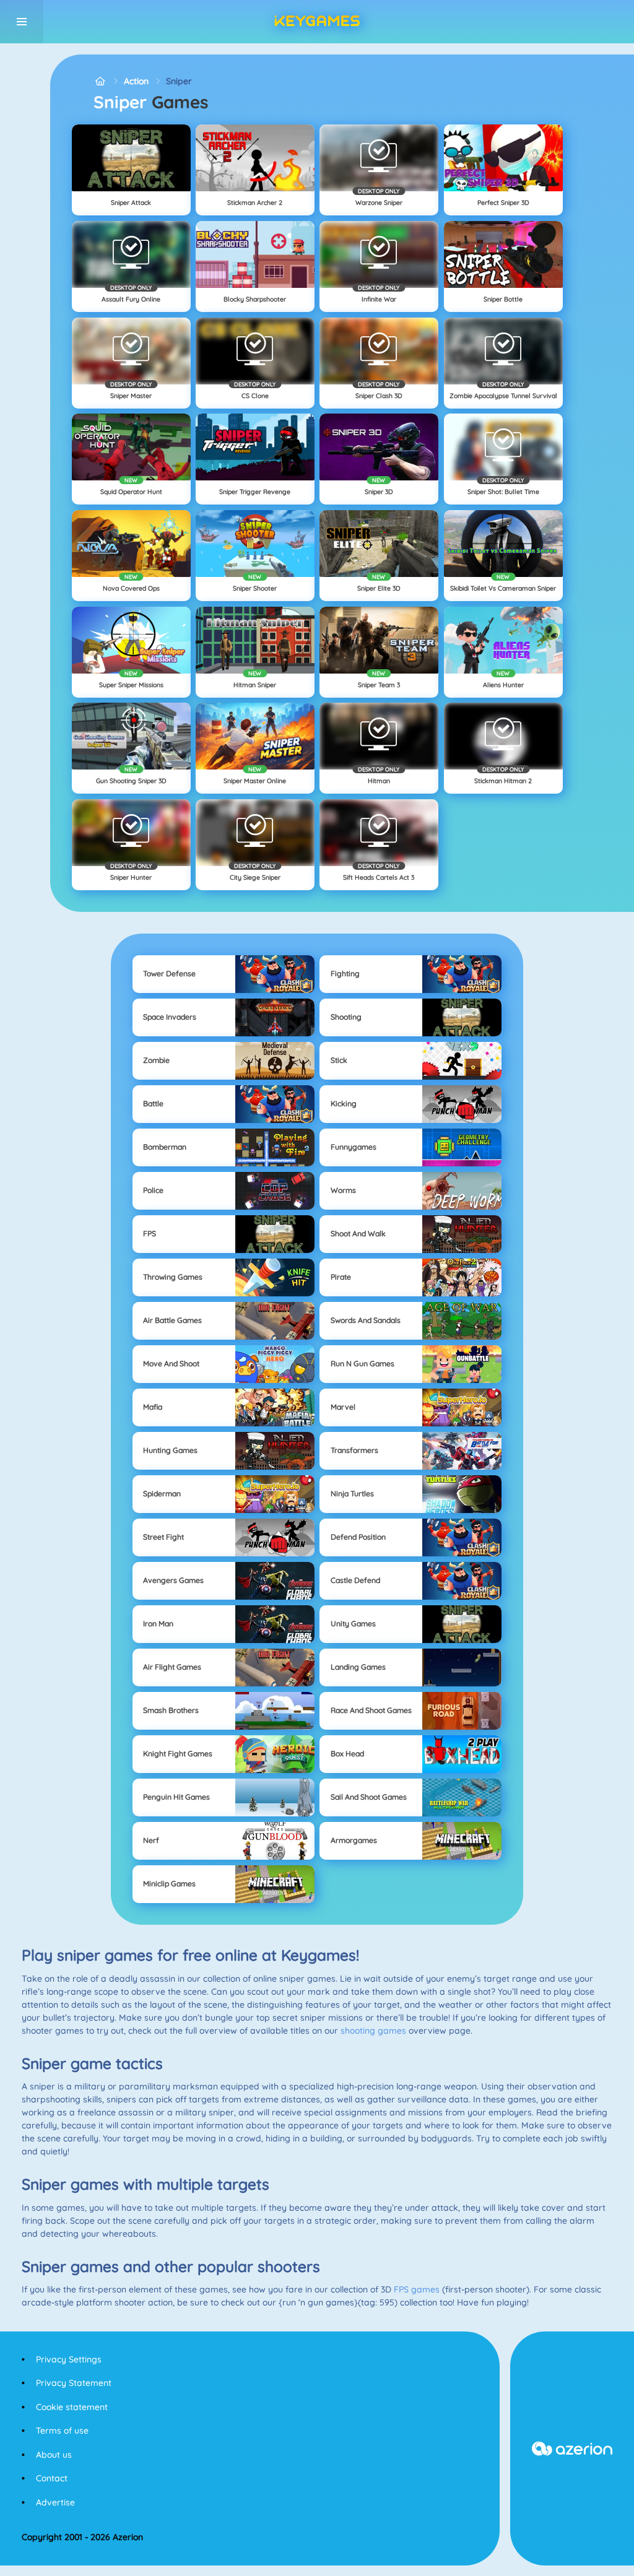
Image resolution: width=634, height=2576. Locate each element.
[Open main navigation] (22, 22)
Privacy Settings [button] (69, 2359)
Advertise (55, 2502)
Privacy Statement (74, 2383)
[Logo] (317, 22)
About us (54, 2455)
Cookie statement (72, 2407)
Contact (52, 2478)
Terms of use (62, 2431)
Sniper (179, 81)
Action (136, 81)
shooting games (373, 2031)
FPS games (417, 2289)
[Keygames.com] (100, 81)
